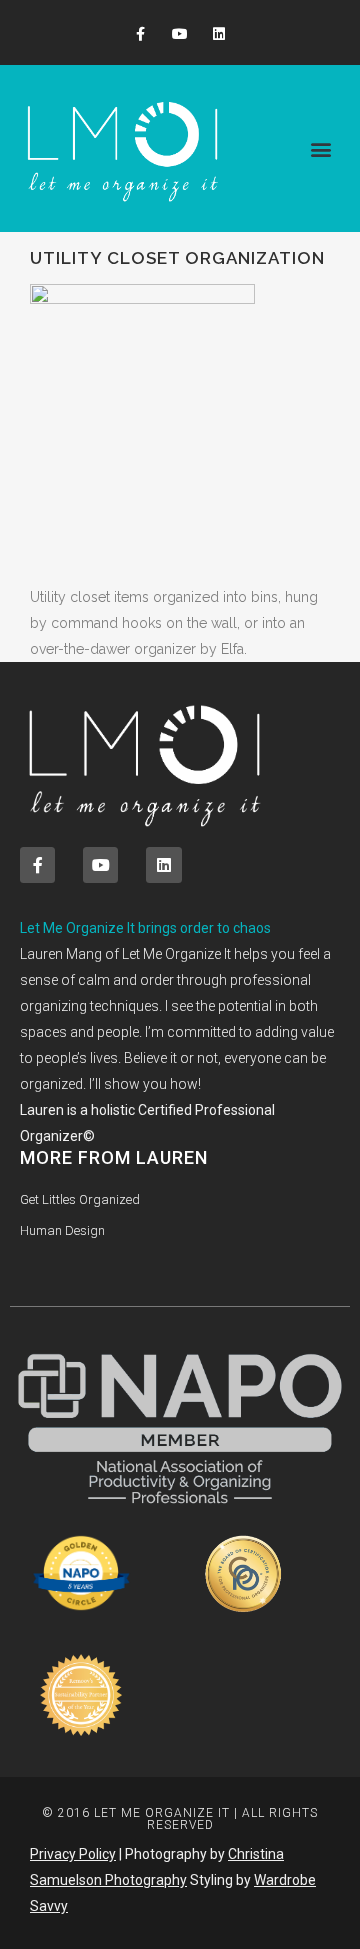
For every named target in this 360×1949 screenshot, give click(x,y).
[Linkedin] (219, 34)
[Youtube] (179, 34)
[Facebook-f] (140, 34)
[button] (320, 148)
